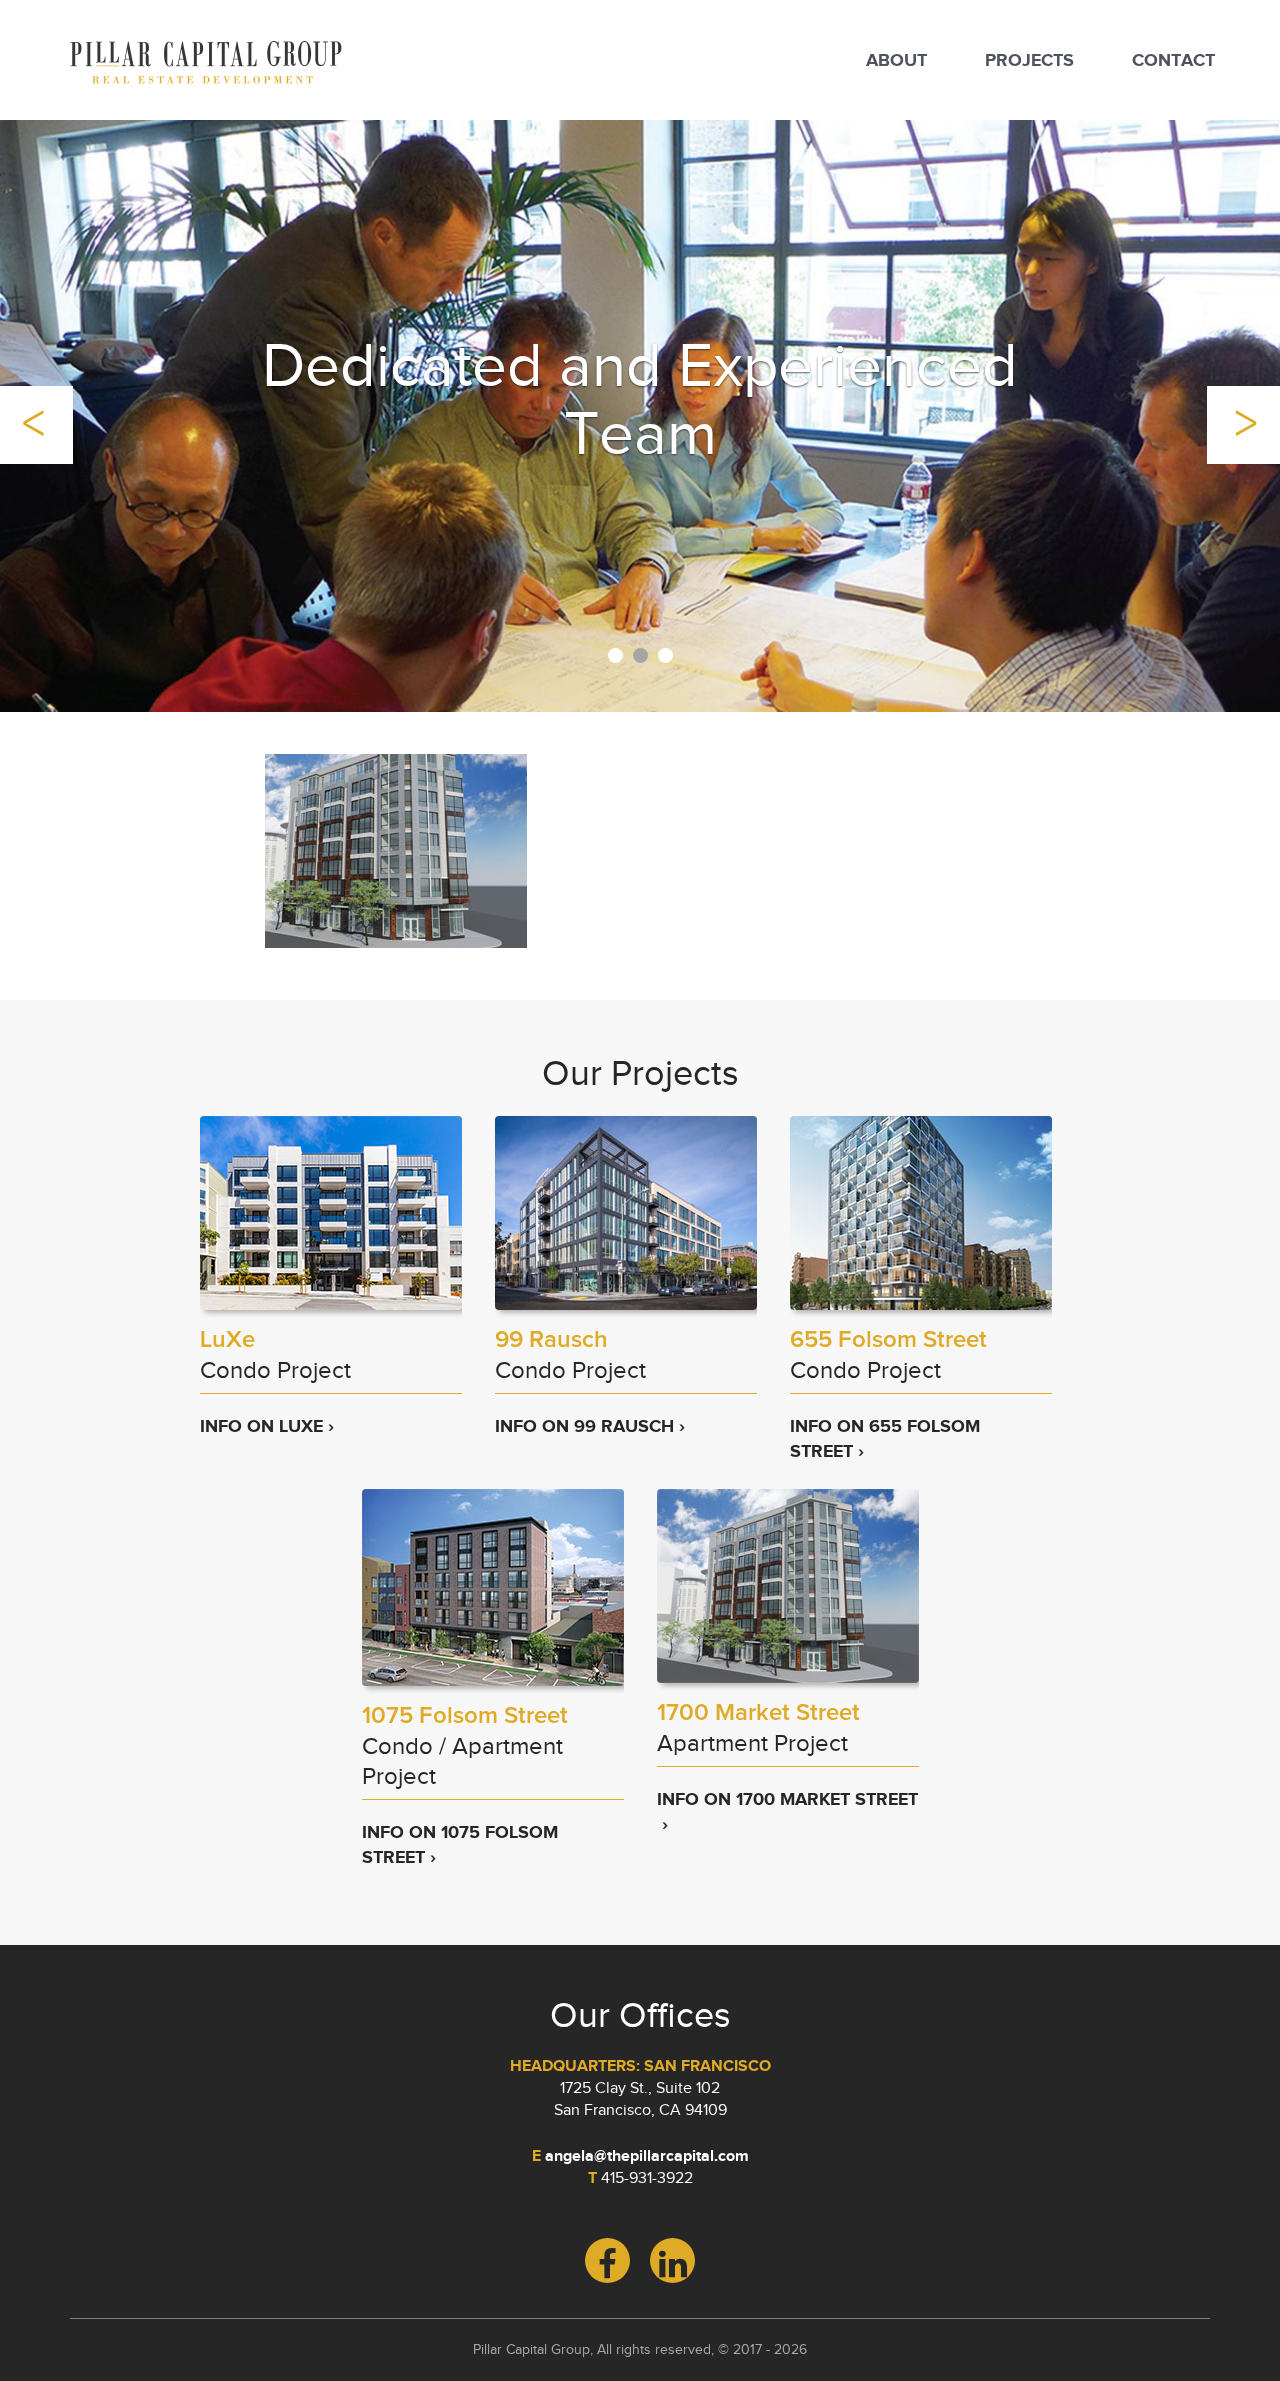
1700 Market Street (758, 1713)
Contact (1173, 60)
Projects (1029, 60)
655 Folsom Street (888, 1340)
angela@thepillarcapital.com (647, 2156)
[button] (36, 425)
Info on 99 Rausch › (590, 1426)
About (896, 60)
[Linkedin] (672, 2260)
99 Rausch (551, 1340)
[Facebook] (607, 2260)
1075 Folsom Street (465, 1716)
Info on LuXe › (267, 1426)
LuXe (227, 1340)
